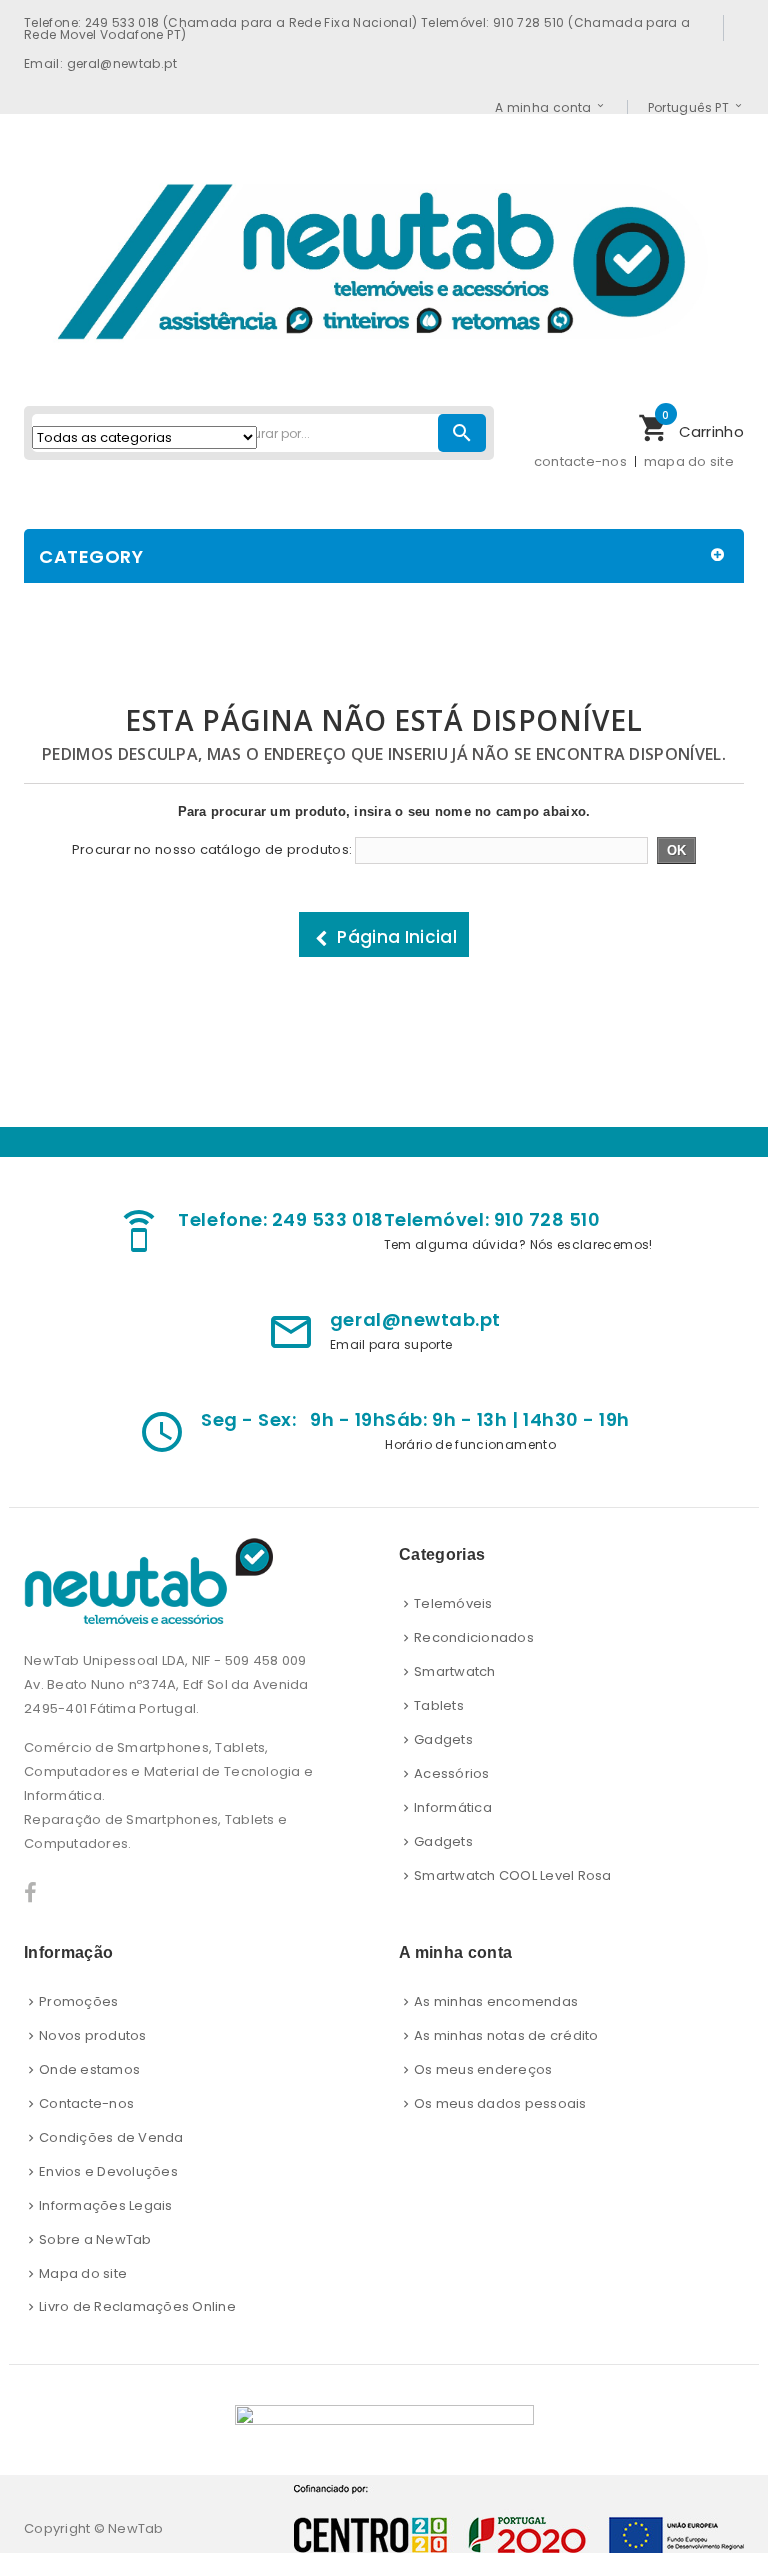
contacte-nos (580, 461)
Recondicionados (474, 1637)
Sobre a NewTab (95, 2239)
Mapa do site (83, 2273)
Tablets (439, 1705)
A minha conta (543, 107)
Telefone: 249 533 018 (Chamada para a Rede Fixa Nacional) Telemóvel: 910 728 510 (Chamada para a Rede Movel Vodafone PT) (357, 28)
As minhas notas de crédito (506, 2035)
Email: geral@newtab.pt (100, 63)
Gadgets (443, 1739)
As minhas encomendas (496, 2001)
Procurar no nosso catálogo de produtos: (212, 850)
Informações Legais (106, 2205)
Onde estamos (89, 2069)
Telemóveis (453, 1603)
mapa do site (689, 461)
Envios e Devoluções (108, 2171)
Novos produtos (93, 2035)
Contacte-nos (86, 2103)
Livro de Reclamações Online (137, 2306)
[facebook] (30, 1893)
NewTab (136, 2528)
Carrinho (691, 426)
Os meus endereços (483, 2069)
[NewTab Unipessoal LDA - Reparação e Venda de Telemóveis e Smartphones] (384, 256)
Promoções (78, 2001)
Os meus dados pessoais (500, 2103)
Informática (453, 1807)
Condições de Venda (111, 2137)
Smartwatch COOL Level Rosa (513, 1875)
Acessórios (452, 1773)
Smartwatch (455, 1671)
